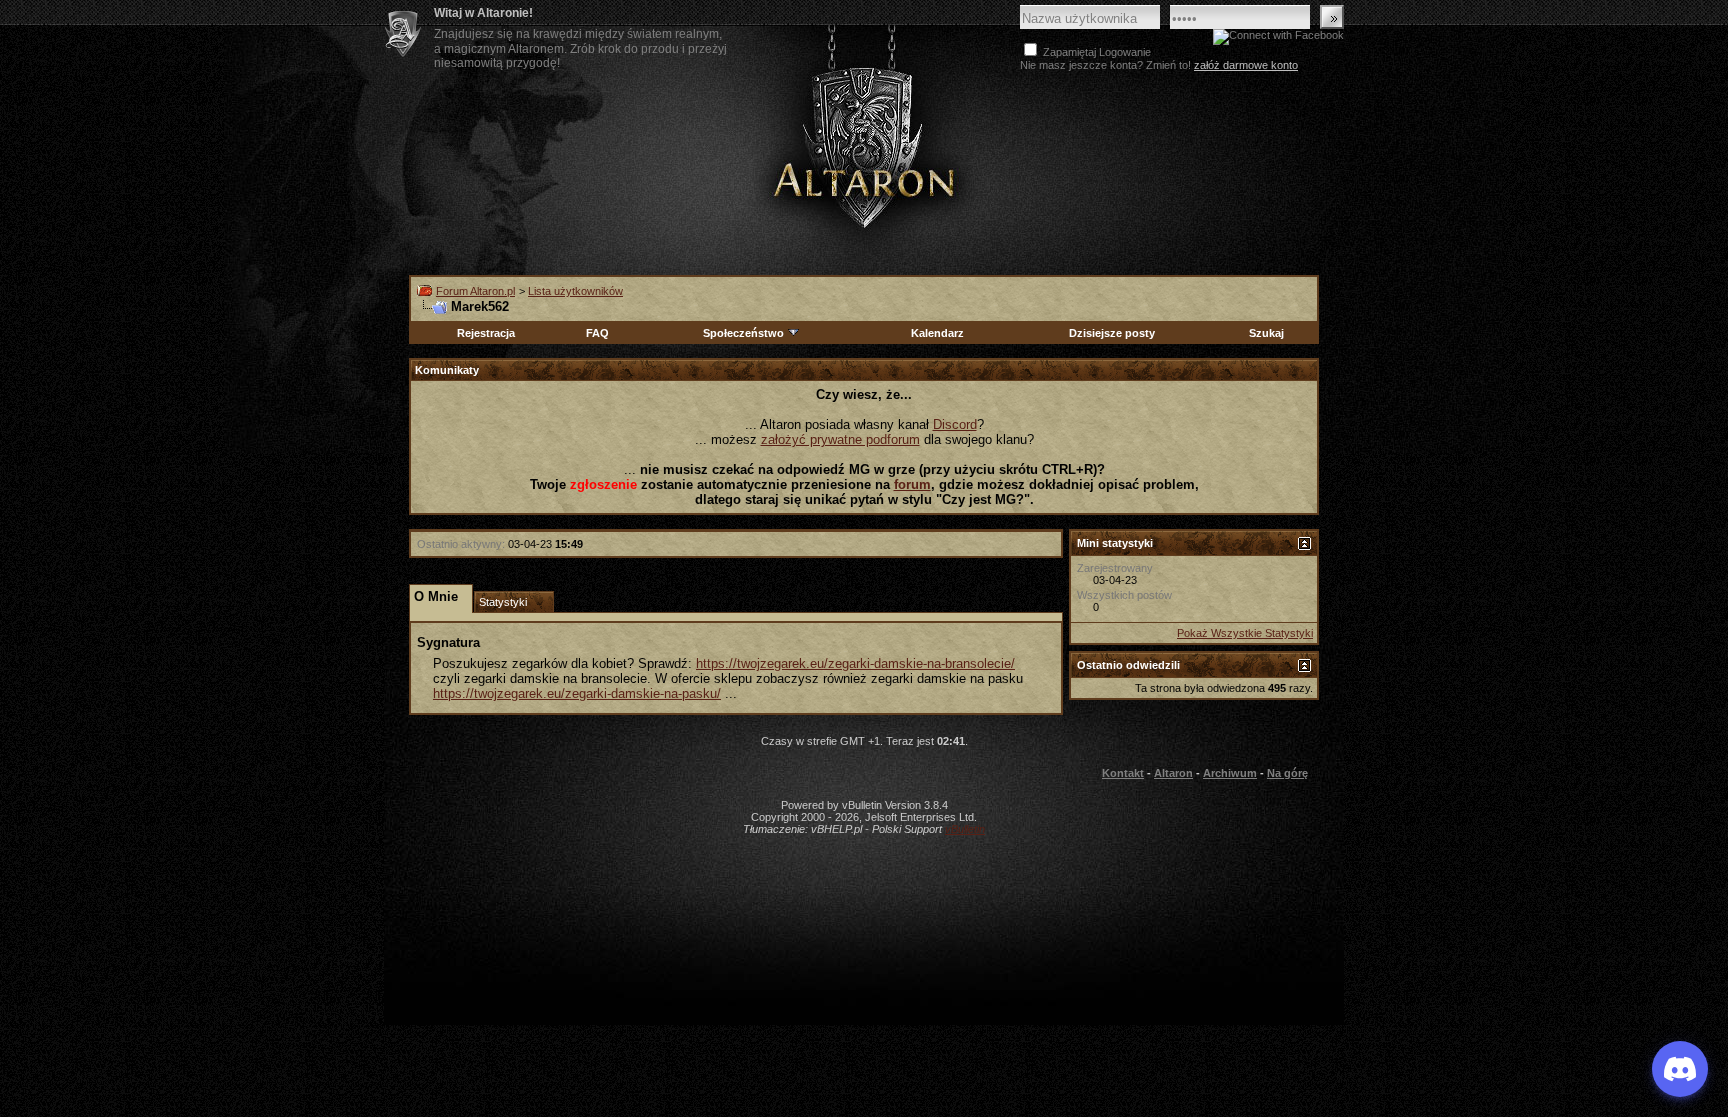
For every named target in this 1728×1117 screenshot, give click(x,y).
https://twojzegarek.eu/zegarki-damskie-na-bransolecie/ (855, 663)
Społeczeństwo (743, 333)
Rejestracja (486, 333)
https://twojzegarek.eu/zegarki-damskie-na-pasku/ (577, 693)
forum (912, 484)
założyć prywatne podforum (840, 439)
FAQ (597, 333)
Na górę (1287, 773)
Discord (955, 424)
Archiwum (1230, 773)
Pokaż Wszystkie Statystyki (1245, 633)
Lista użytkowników (575, 291)
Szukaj (1266, 333)
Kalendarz (937, 333)
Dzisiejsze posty (1112, 333)
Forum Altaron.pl (475, 291)
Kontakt (1123, 773)
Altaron (864, 146)
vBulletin (965, 829)
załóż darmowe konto (1246, 65)
